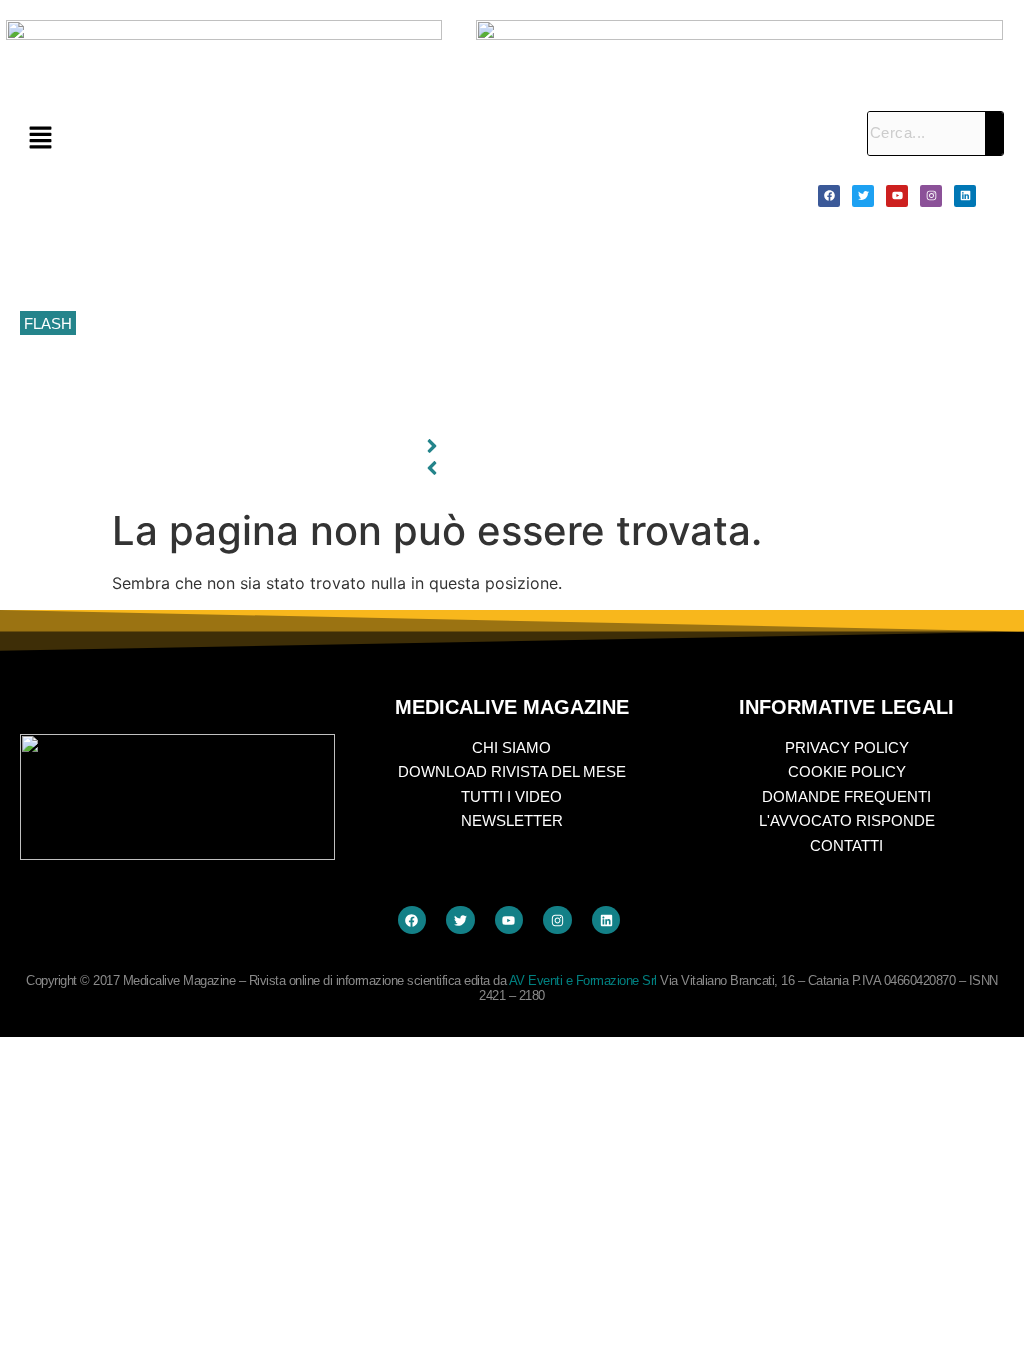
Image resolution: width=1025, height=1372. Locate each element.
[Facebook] (829, 196)
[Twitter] (863, 196)
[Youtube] (897, 196)
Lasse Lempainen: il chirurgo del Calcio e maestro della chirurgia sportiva (320, 279)
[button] (433, 138)
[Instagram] (931, 196)
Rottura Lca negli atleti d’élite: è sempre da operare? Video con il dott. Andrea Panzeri (359, 414)
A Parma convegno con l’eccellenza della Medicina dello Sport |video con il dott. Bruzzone (373, 369)
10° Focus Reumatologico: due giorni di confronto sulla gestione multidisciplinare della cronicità (388, 190)
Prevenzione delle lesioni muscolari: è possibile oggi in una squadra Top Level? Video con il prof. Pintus (416, 324)
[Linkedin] (965, 196)
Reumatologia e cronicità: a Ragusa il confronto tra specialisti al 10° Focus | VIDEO (350, 234)
